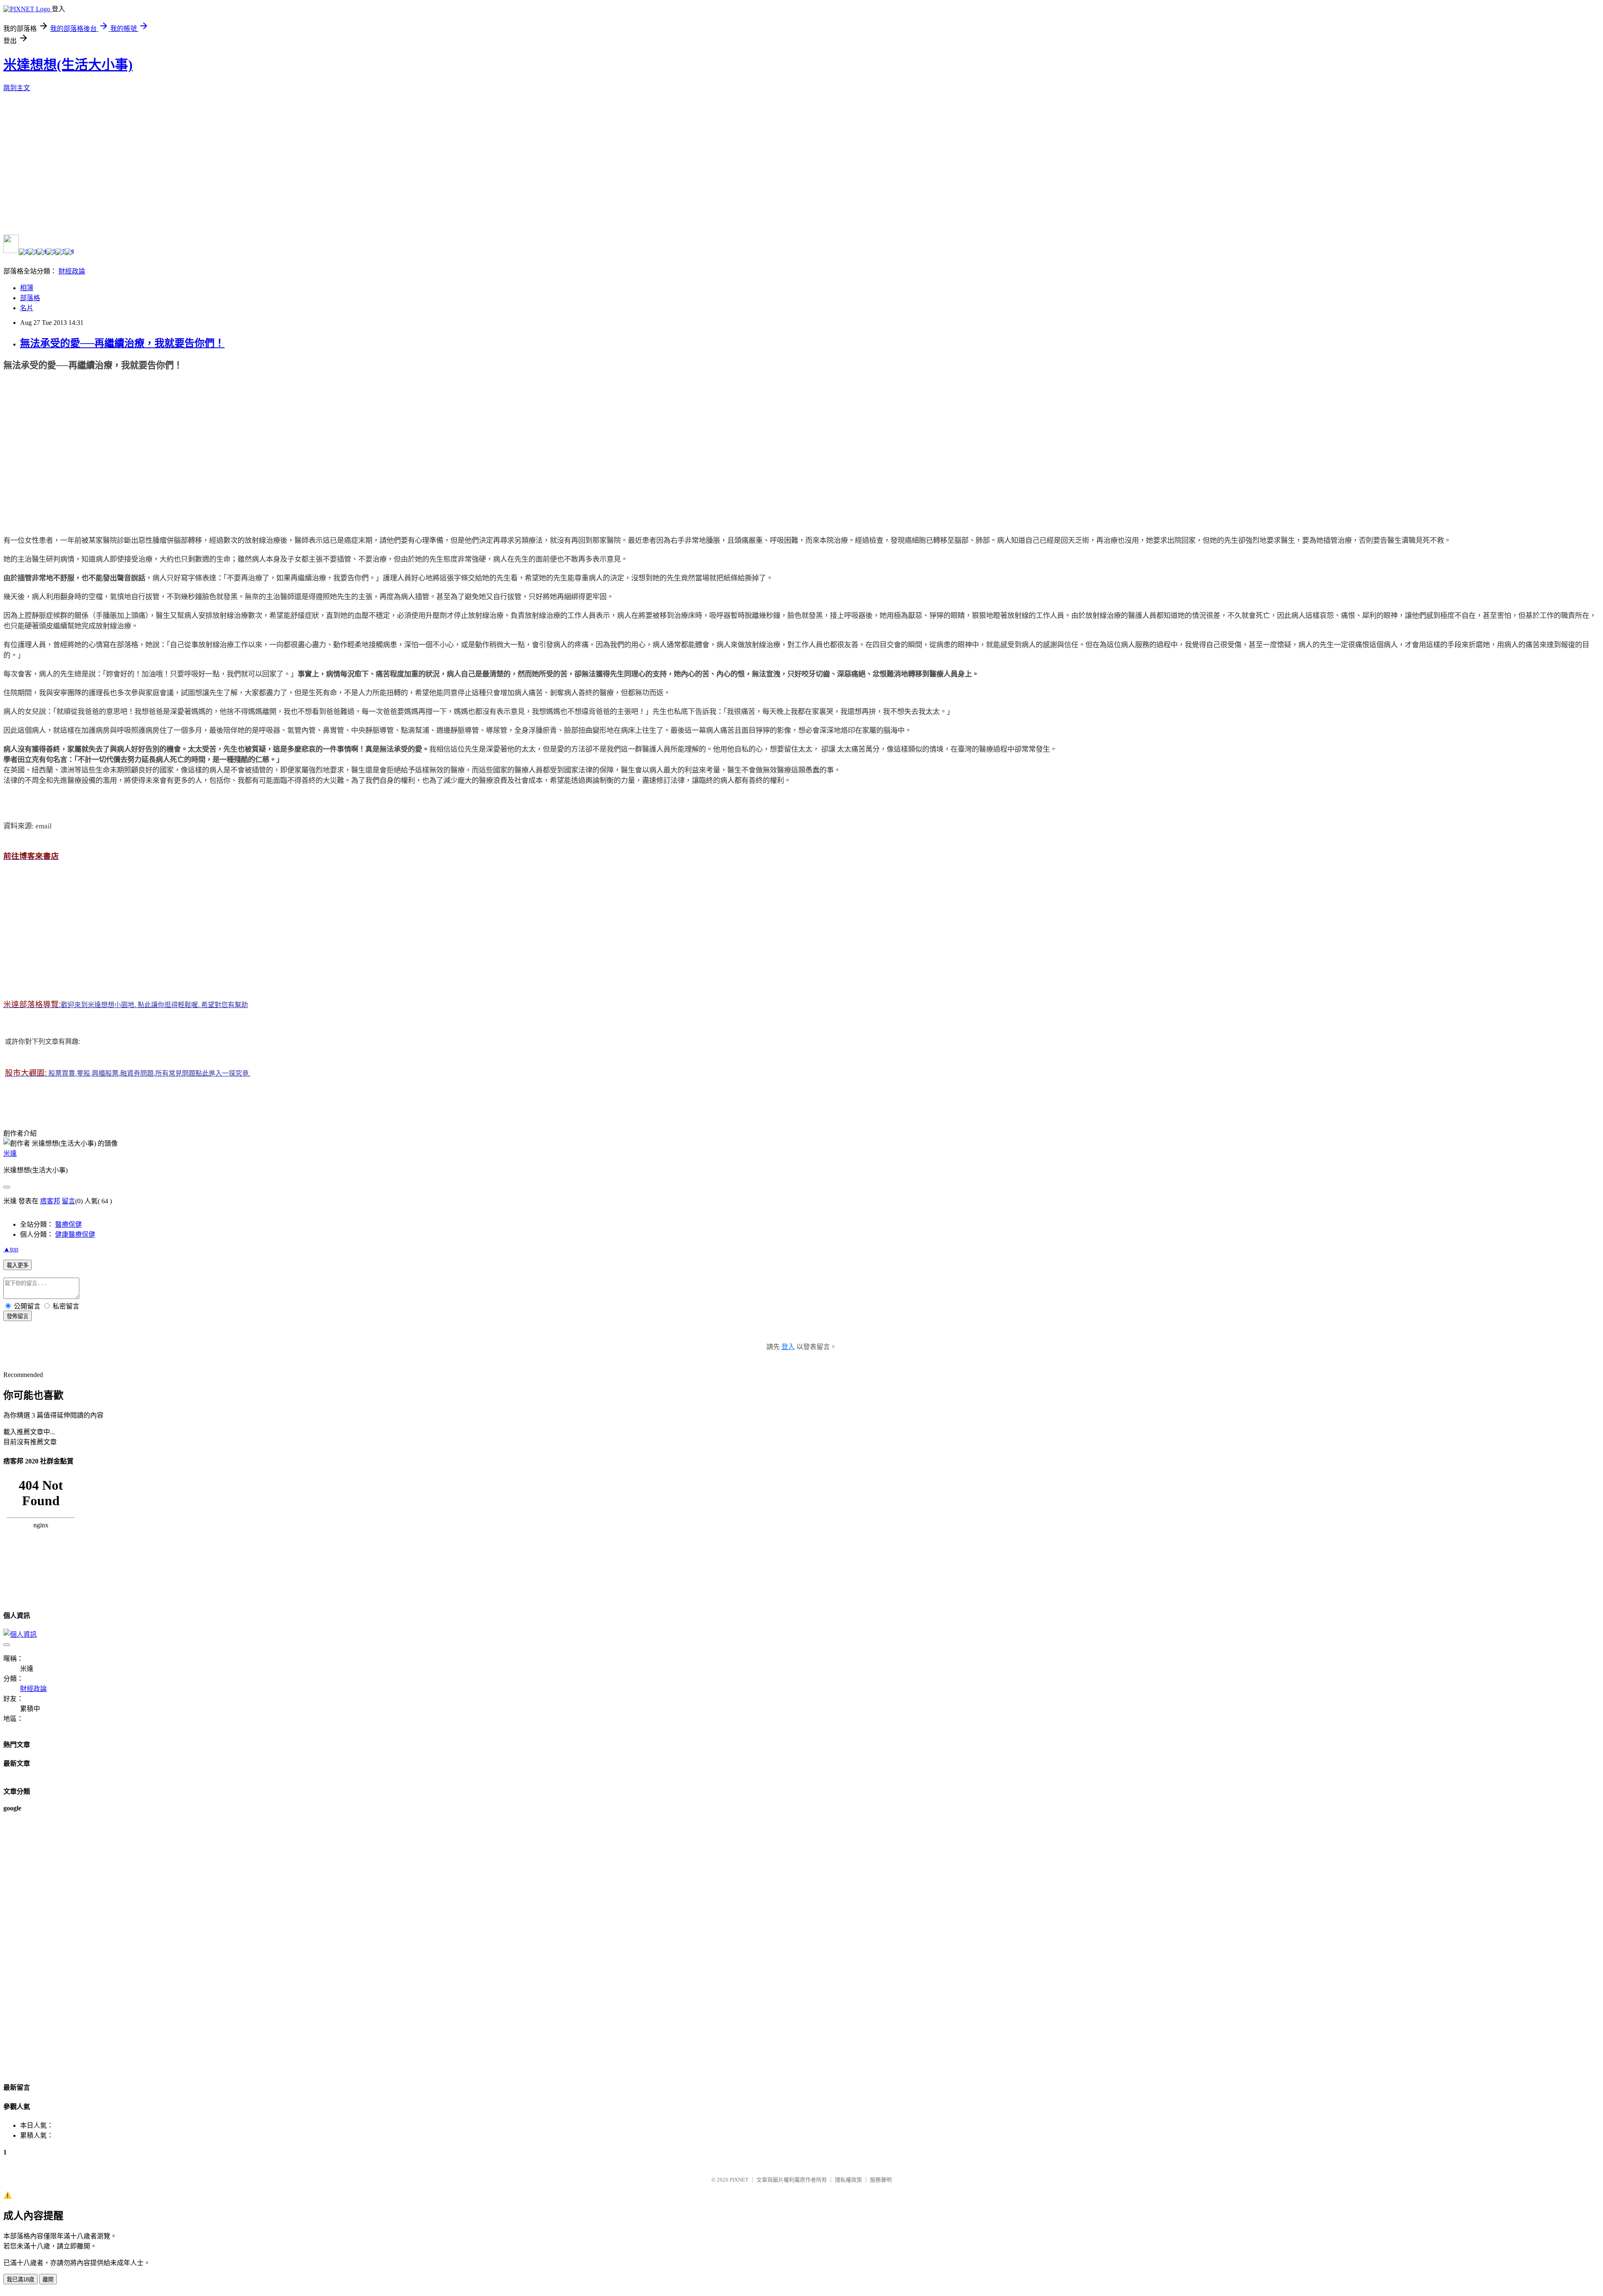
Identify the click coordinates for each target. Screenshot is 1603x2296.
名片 (27, 308)
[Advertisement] (66, 451)
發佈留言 (18, 1316)
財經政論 (72, 271)
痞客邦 (50, 1201)
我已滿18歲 (20, 2280)
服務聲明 (881, 2180)
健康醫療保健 (75, 1234)
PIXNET (739, 2180)
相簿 (27, 288)
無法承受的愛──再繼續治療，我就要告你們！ (122, 343)
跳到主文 (17, 88)
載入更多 (18, 1265)
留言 (68, 1201)
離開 (48, 2280)
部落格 (30, 298)
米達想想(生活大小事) (68, 65)
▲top (11, 1249)
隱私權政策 (848, 2180)
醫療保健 (68, 1224)
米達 (10, 1153)
